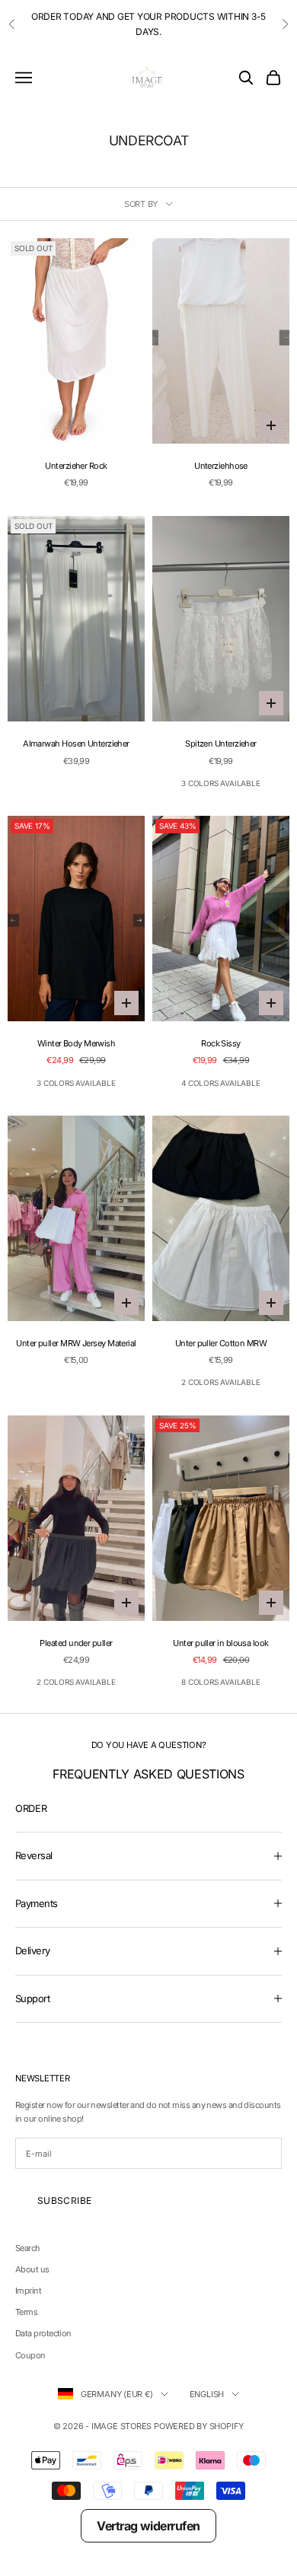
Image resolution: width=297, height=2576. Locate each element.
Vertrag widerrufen (148, 2526)
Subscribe (64, 2200)
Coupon (30, 2355)
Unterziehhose (221, 466)
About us (32, 2269)
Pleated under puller (76, 1643)
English (207, 2394)
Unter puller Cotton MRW (221, 1343)
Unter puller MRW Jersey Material (76, 1343)
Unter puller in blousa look (220, 1643)
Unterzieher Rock (76, 466)
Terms (26, 2312)
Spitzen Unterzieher (221, 744)
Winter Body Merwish (77, 1043)
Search (28, 2248)
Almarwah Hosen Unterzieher (76, 744)
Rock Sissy (221, 1043)
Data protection (43, 2333)
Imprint (28, 2291)
